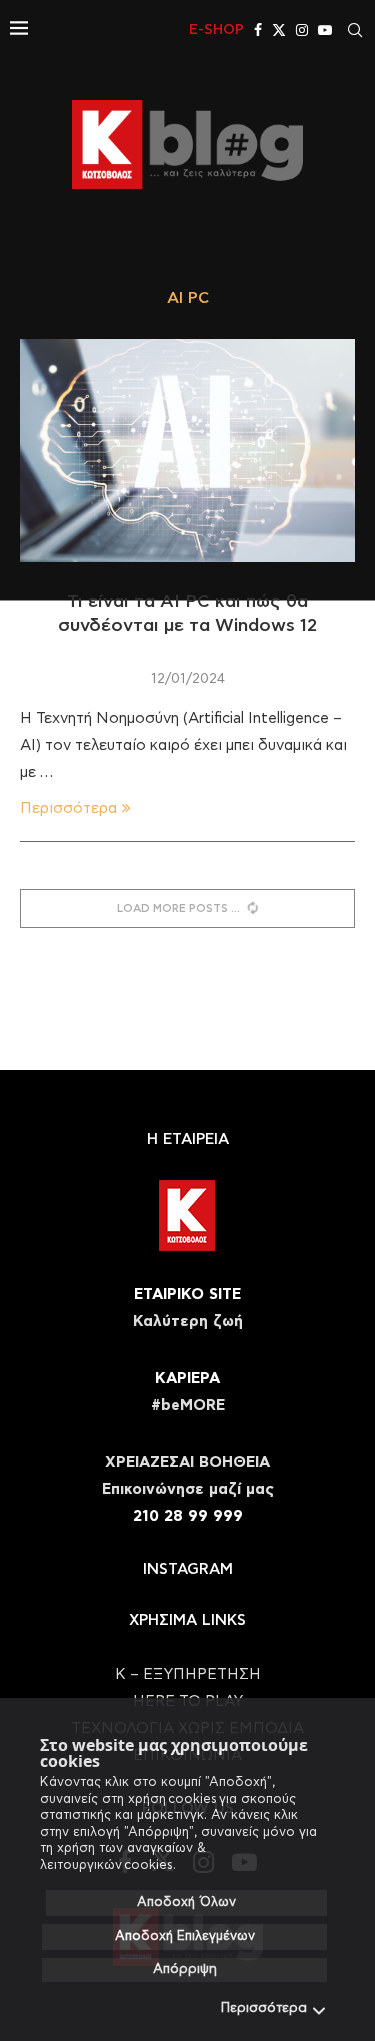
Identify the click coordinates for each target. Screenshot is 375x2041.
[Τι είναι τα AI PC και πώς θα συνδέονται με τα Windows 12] (187, 450)
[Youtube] (325, 30)
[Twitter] (279, 30)
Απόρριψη (185, 1969)
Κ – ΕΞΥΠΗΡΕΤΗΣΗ (188, 1674)
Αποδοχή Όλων (186, 1902)
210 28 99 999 (188, 1516)
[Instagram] (302, 30)
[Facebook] (258, 30)
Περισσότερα (264, 2008)
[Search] (355, 30)
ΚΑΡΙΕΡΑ (187, 1378)
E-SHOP (216, 30)
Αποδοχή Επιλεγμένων (185, 1936)
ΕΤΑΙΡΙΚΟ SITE (187, 1294)
